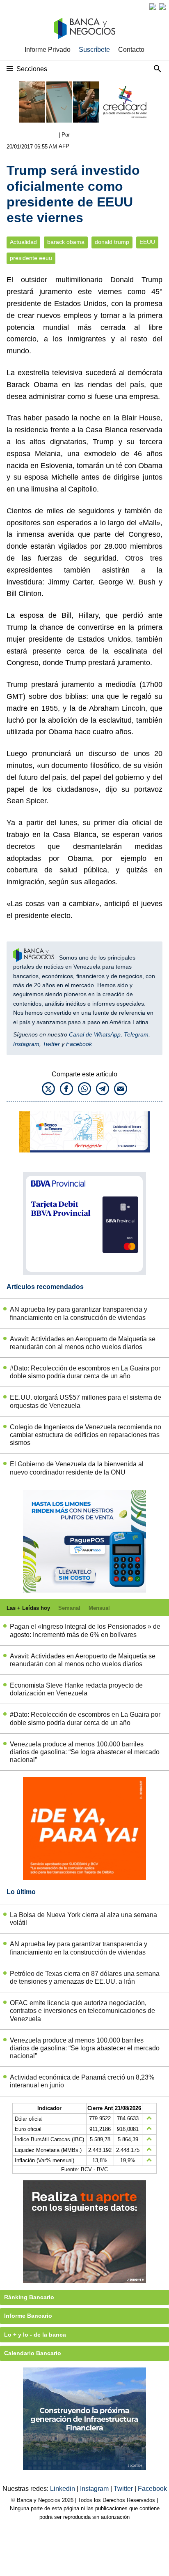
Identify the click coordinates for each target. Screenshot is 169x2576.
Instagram (26, 1044)
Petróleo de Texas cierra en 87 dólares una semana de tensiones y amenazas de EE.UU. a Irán (85, 1978)
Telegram (136, 1034)
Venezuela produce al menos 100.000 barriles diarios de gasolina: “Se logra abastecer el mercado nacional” (85, 1752)
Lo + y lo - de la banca (35, 2335)
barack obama (66, 242)
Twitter (51, 1044)
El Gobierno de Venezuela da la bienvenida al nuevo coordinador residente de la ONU (77, 1468)
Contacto (131, 50)
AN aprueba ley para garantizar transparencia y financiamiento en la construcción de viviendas (79, 1313)
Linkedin (63, 2489)
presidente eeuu (31, 258)
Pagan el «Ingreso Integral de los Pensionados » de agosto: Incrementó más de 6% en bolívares (85, 1630)
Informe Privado (48, 50)
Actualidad (23, 242)
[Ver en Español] (162, 7)
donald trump (112, 242)
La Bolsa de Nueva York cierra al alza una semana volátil (83, 1919)
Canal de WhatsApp (95, 1034)
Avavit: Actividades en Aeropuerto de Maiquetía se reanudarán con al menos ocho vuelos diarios (83, 1343)
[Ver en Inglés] (153, 7)
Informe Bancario (28, 2316)
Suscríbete (94, 50)
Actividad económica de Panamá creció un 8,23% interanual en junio (82, 2081)
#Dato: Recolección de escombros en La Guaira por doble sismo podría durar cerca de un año (85, 1372)
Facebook (79, 1044)
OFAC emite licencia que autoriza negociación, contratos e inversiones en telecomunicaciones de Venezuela (82, 2011)
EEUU (147, 242)
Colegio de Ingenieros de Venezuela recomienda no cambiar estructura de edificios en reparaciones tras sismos (86, 1435)
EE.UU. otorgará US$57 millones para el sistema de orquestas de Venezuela (86, 1401)
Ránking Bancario (29, 2297)
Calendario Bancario (33, 2353)
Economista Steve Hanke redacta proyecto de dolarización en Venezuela (76, 1689)
